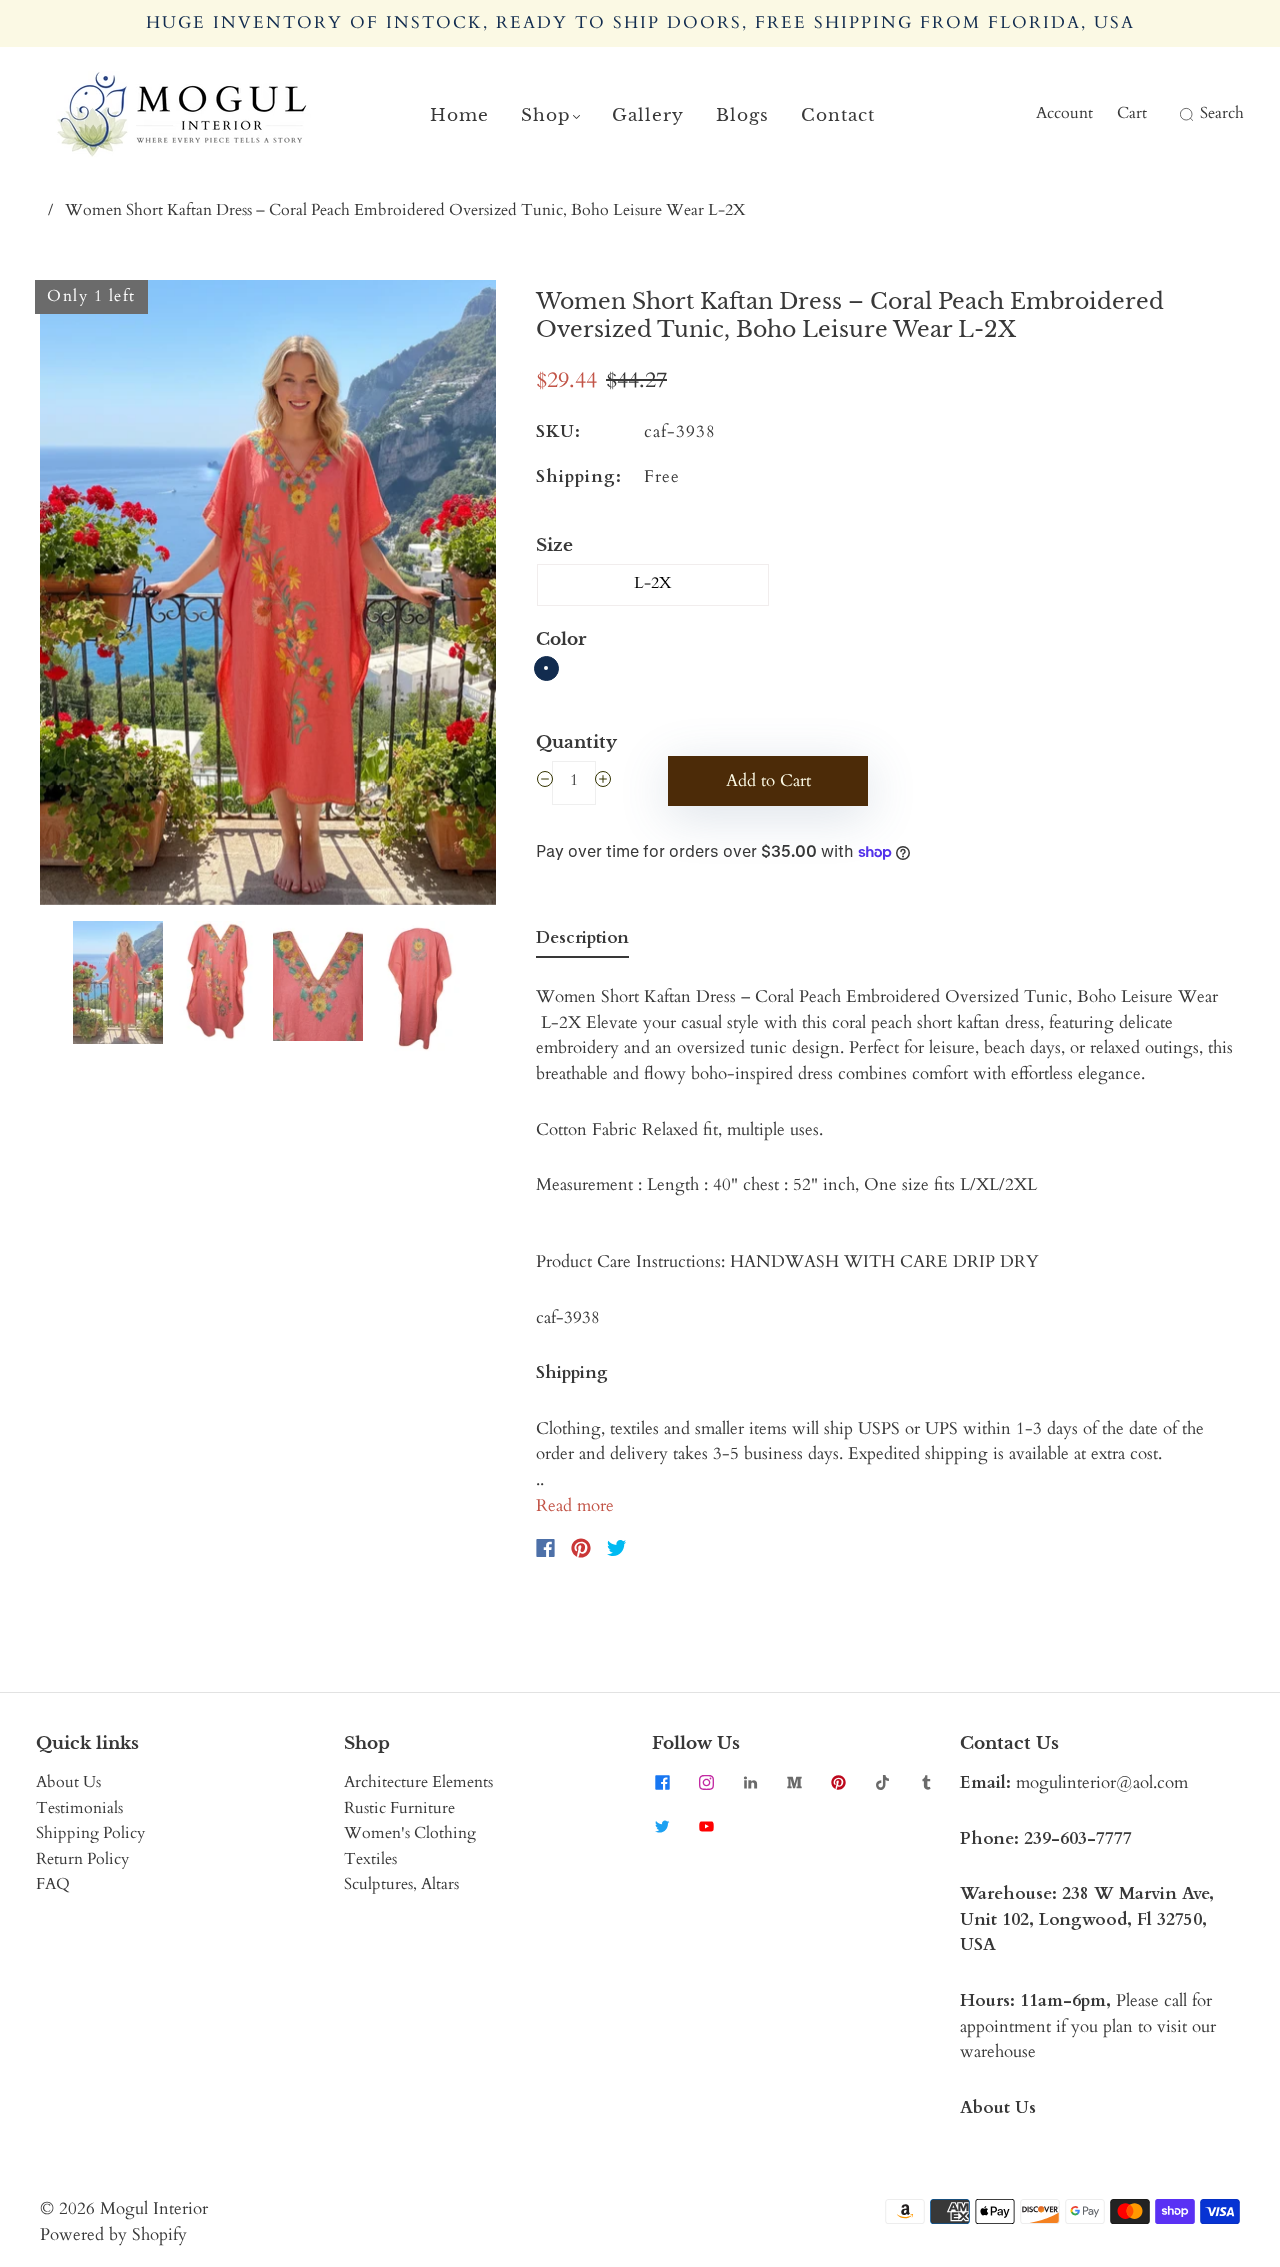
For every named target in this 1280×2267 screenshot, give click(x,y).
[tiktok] (882, 1782)
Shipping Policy (90, 1833)
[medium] (794, 1782)
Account (1064, 113)
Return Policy (82, 1859)
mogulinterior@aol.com (1102, 1782)
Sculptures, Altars (401, 1884)
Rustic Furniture (399, 1808)
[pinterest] (838, 1782)
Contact (838, 115)
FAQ (53, 1884)
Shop (546, 115)
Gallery (648, 115)
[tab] (582, 942)
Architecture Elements (418, 1782)
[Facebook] (545, 1548)
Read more (575, 1505)
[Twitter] (617, 1548)
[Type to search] (1173, 114)
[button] (85, 596)
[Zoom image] (268, 596)
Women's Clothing (410, 1833)
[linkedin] (750, 1782)
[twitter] (662, 1826)
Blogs (742, 115)
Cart (1132, 113)
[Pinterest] (581, 1548)
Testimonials (79, 1808)
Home (459, 115)
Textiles (370, 1859)
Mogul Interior (154, 2208)
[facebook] (662, 1782)
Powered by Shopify (113, 2234)
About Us (68, 1782)
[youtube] (706, 1826)
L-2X (653, 583)
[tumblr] (926, 1782)
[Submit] (1184, 114)
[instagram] (706, 1782)
